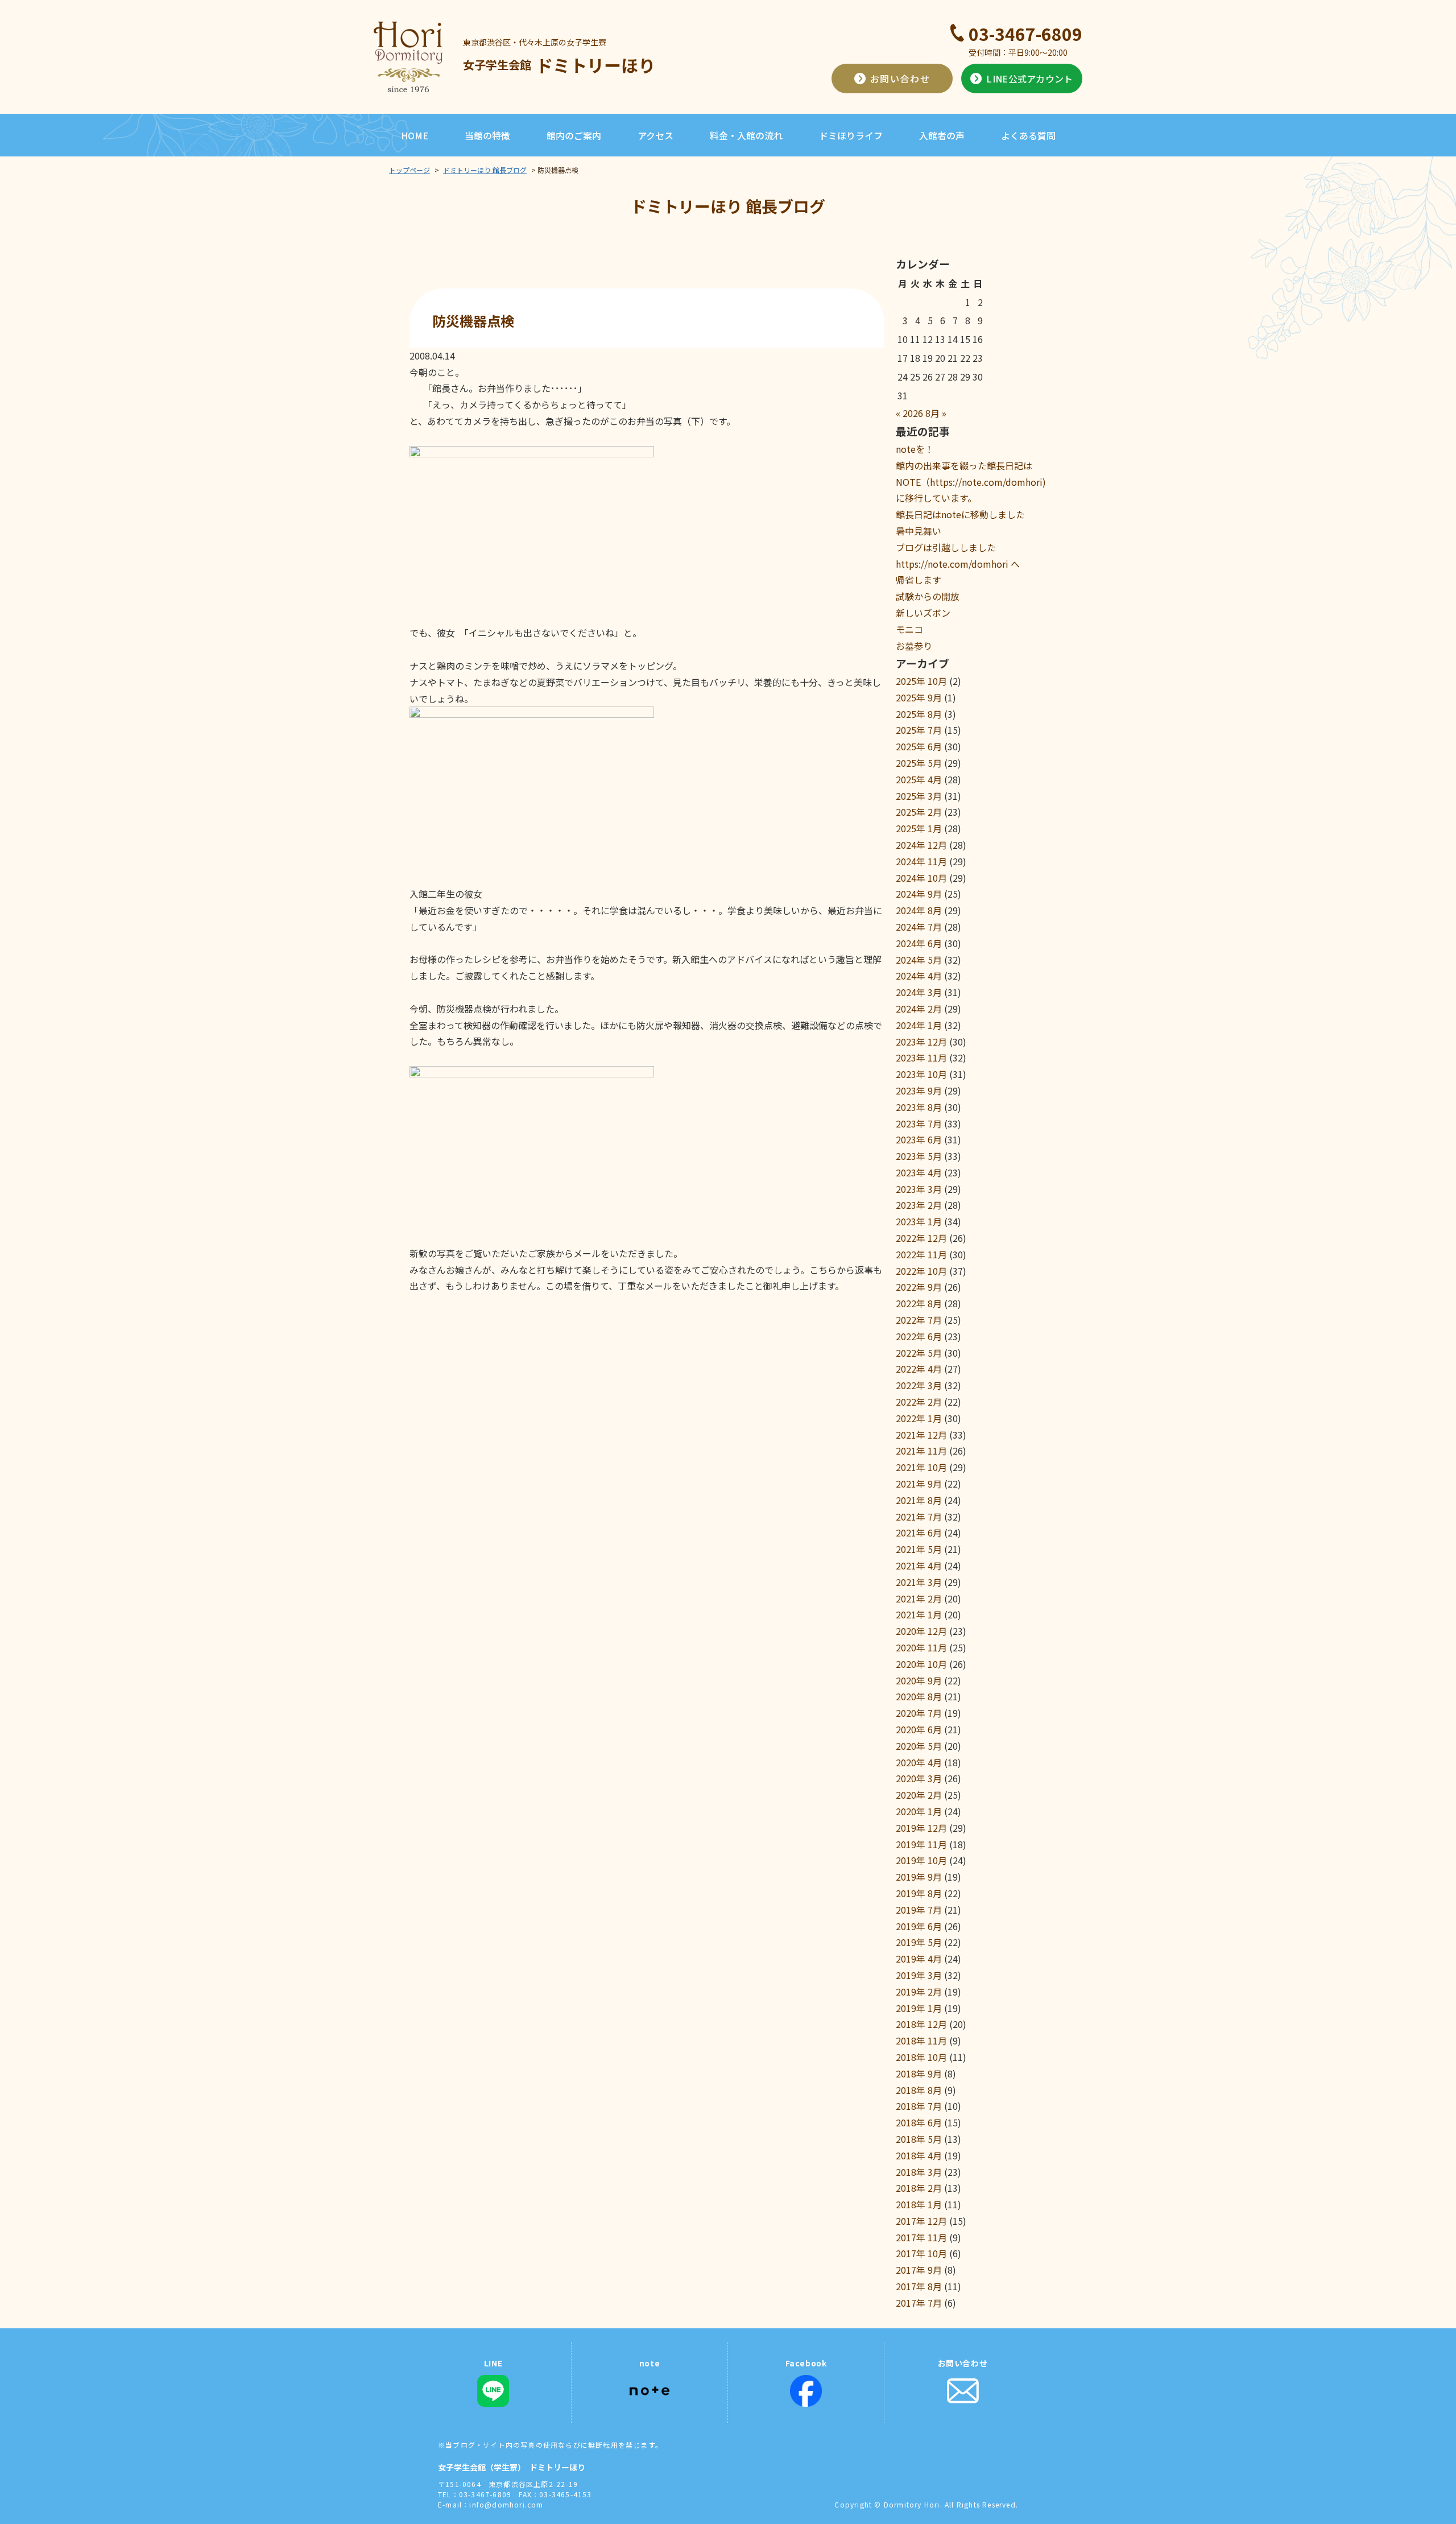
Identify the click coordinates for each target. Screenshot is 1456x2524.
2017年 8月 (919, 2286)
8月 (932, 413)
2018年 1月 (919, 2204)
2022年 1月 (919, 1418)
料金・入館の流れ (746, 135)
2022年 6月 (919, 1336)
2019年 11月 (921, 1844)
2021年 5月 (919, 1549)
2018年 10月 (921, 2057)
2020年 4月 (919, 1762)
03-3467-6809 (1025, 34)
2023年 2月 (919, 1205)
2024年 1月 (919, 1025)
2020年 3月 (919, 1778)
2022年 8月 (919, 1303)
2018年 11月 (921, 2040)
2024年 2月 (919, 1009)
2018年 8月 (919, 2090)
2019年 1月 (919, 2008)
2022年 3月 (919, 1385)
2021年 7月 (919, 1517)
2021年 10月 (921, 1467)
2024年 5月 (919, 960)
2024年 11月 (921, 861)
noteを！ (915, 449)
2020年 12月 (921, 1631)
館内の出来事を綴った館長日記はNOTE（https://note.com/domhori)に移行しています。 (971, 482)
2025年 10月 (921, 681)
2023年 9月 (919, 1090)
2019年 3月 (919, 1975)
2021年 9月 (919, 1484)
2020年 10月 (921, 1664)
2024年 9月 (919, 894)
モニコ (909, 629)
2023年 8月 (919, 1107)
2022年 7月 (919, 1320)
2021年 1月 (919, 1614)
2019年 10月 (921, 1860)
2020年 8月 (919, 1696)
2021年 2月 (919, 1598)
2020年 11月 (921, 1647)
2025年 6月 (919, 746)
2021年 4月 (919, 1565)
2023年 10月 (921, 1074)
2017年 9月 (919, 2270)
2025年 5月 (919, 763)
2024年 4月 (919, 976)
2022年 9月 (919, 1287)
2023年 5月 (919, 1156)
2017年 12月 (921, 2221)
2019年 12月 (921, 1828)
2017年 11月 (921, 2237)
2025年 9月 (919, 697)
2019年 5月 (919, 1942)
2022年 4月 (919, 1369)
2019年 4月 (919, 1959)
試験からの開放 (928, 596)
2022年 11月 (921, 1254)
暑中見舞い (919, 531)
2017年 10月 (921, 2253)
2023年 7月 (919, 1123)
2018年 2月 (919, 2188)
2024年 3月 (919, 992)
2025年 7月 (919, 730)
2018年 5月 (919, 2139)
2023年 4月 (919, 1172)
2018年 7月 (919, 2106)
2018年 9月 (919, 2073)
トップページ (409, 170)
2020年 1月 (919, 1811)
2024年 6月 (919, 943)
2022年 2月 (919, 1402)
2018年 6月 (919, 2122)
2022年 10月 (921, 1271)
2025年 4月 (919, 779)
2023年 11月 (921, 1057)
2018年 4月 (919, 2155)
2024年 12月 (921, 845)
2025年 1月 (919, 828)
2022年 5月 (919, 1353)
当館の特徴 (487, 135)
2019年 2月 (919, 1992)
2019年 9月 (919, 1877)
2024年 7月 (919, 927)
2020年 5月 (919, 1746)
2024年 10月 (921, 878)
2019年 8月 (919, 1893)
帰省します (919, 580)
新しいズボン (923, 613)
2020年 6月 (919, 1729)
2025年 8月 (919, 714)
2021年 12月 (921, 1435)
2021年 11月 (921, 1451)
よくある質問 (1028, 135)
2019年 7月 (919, 1910)
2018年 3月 (919, 2172)
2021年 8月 (919, 1500)
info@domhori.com (506, 2504)
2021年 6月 (919, 1532)
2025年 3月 (919, 796)
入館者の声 (942, 135)
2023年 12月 (921, 1042)
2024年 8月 (919, 910)
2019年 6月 (919, 1926)
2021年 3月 (919, 1582)
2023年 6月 (919, 1139)
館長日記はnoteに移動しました (960, 514)
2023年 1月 (919, 1221)
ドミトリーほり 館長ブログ (485, 170)
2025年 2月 (919, 812)
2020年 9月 (919, 1680)
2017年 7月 (919, 2303)
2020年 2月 (919, 1795)
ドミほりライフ (851, 135)
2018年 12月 (921, 2024)
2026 (913, 413)
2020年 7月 (919, 1713)
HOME (415, 135)
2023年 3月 (919, 1189)
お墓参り (914, 646)
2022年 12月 (921, 1238)
